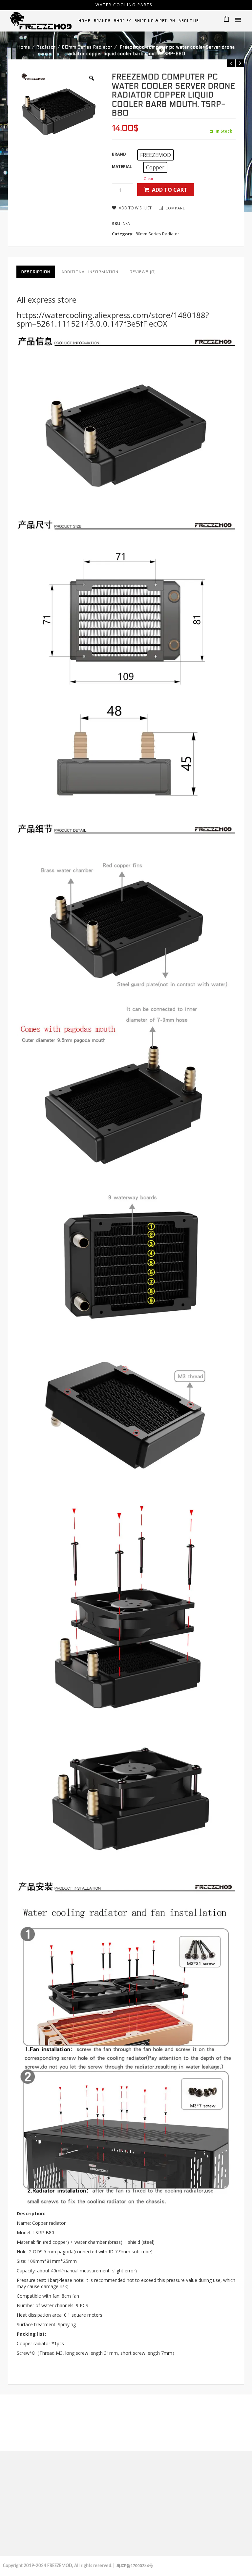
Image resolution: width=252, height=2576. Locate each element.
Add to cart (170, 190)
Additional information (90, 272)
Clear (149, 178)
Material (122, 167)
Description (36, 272)
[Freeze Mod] (41, 20)
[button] (156, 155)
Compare (175, 208)
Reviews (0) (143, 272)
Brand (119, 154)
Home (24, 47)
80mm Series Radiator (87, 47)
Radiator (46, 47)
